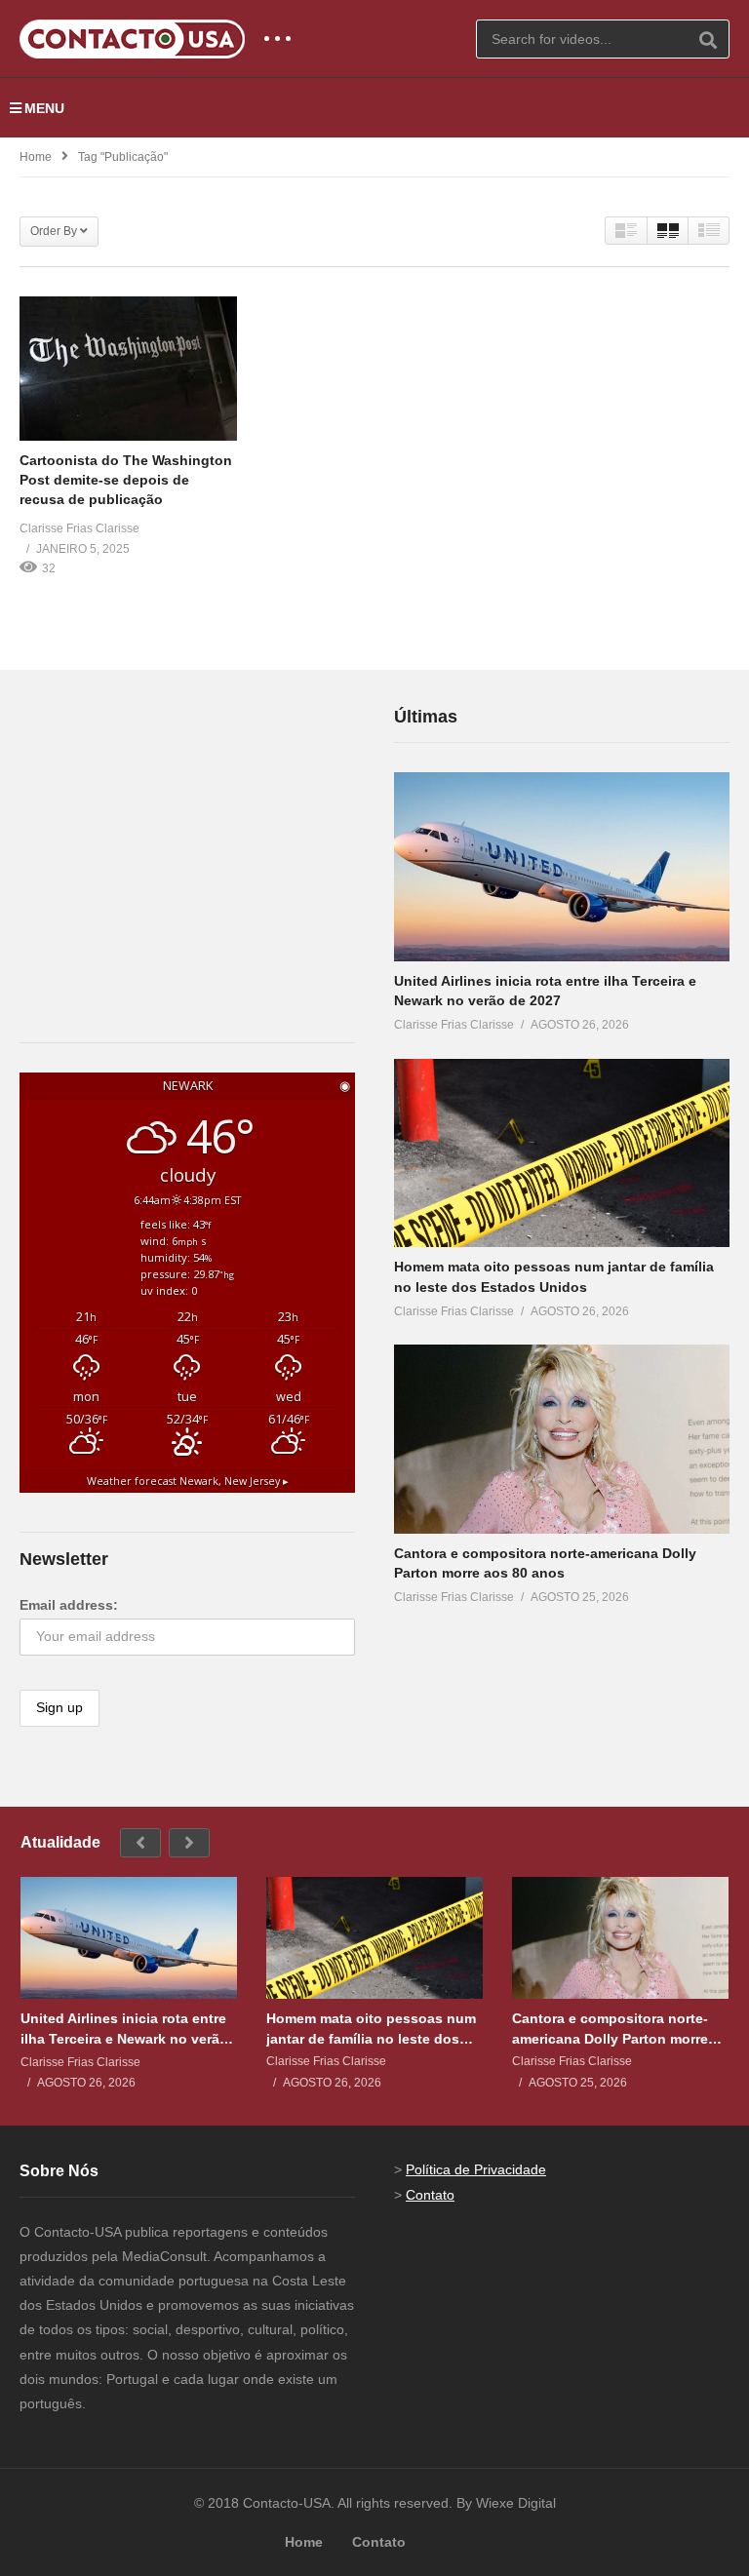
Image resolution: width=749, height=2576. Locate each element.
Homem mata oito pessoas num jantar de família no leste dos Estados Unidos (371, 2029)
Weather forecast (188, 1481)
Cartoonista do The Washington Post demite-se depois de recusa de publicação (126, 480)
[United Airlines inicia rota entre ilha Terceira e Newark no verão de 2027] (562, 867)
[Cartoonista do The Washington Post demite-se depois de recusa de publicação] (128, 369)
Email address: (69, 1605)
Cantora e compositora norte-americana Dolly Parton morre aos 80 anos (610, 2029)
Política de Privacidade (476, 2169)
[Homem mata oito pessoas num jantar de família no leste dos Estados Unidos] (562, 1153)
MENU (44, 108)
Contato (430, 2195)
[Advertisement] (166, 825)
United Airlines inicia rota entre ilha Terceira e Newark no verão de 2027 (124, 2029)
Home (36, 157)
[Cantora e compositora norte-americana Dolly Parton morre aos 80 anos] (562, 1439)
